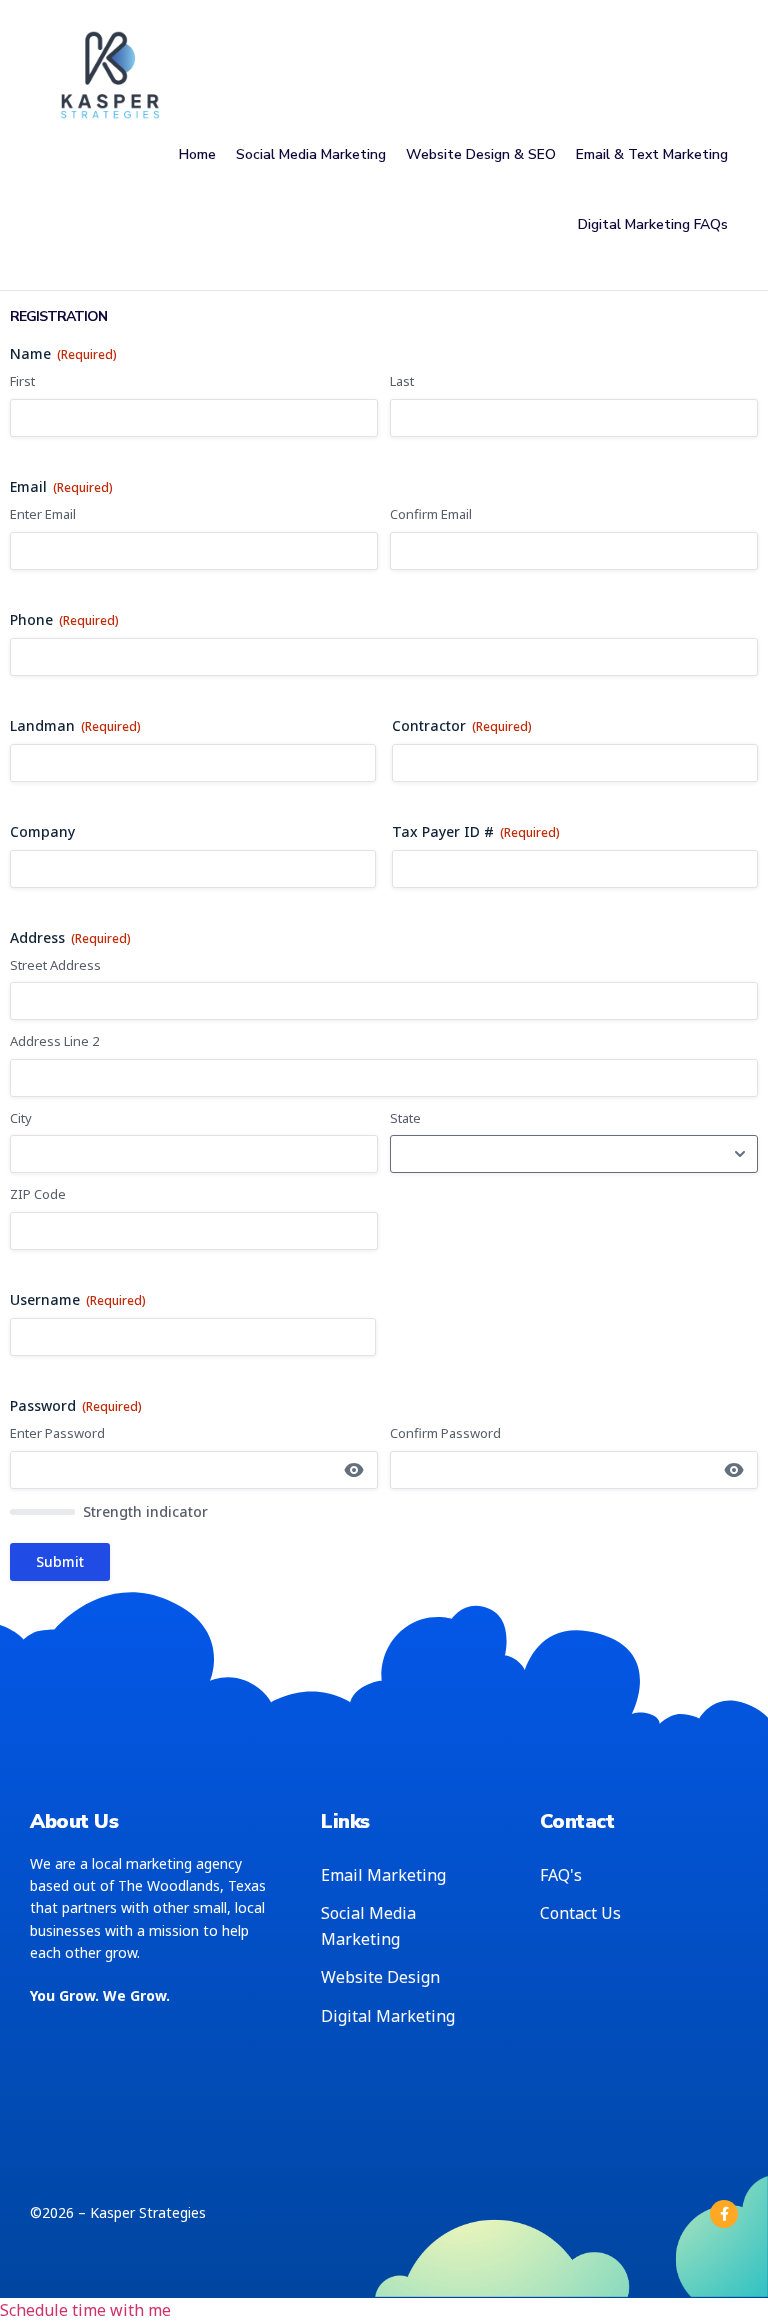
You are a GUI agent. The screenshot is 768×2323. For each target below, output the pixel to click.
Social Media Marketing (311, 154)
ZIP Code (38, 1194)
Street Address (55, 965)
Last (402, 381)
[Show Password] (354, 1470)
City (21, 1118)
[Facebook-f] (724, 2214)
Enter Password (57, 1433)
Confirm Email (431, 514)
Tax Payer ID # (476, 831)
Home (197, 154)
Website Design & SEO (481, 154)
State (405, 1118)
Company (42, 831)
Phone (64, 619)
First (22, 381)
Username (78, 1299)
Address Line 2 (54, 1041)
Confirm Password (445, 1433)
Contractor (462, 725)
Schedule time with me (85, 2310)
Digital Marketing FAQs (653, 224)
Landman (75, 725)
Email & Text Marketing (652, 154)
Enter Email (43, 514)
